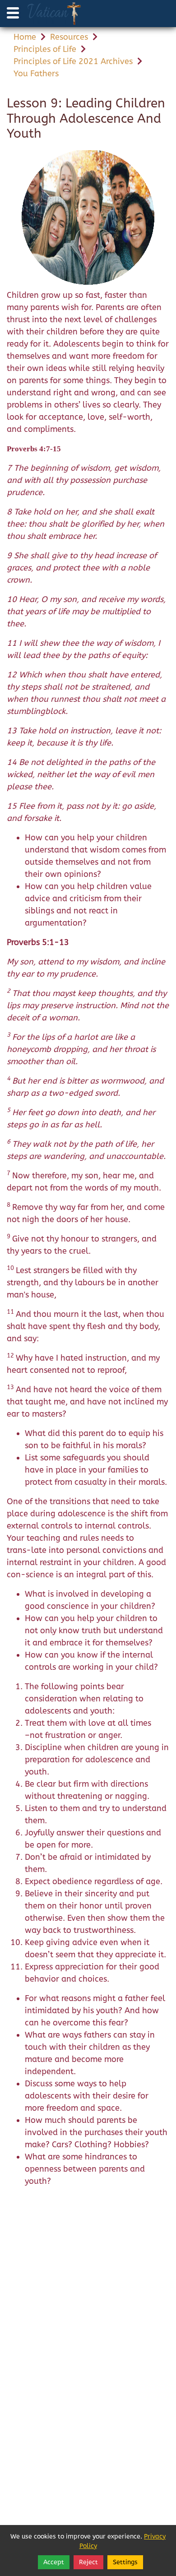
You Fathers (36, 74)
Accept (54, 2562)
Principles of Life (45, 49)
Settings (125, 2562)
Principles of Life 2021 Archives (73, 61)
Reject (88, 2562)
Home (25, 37)
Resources (69, 37)
